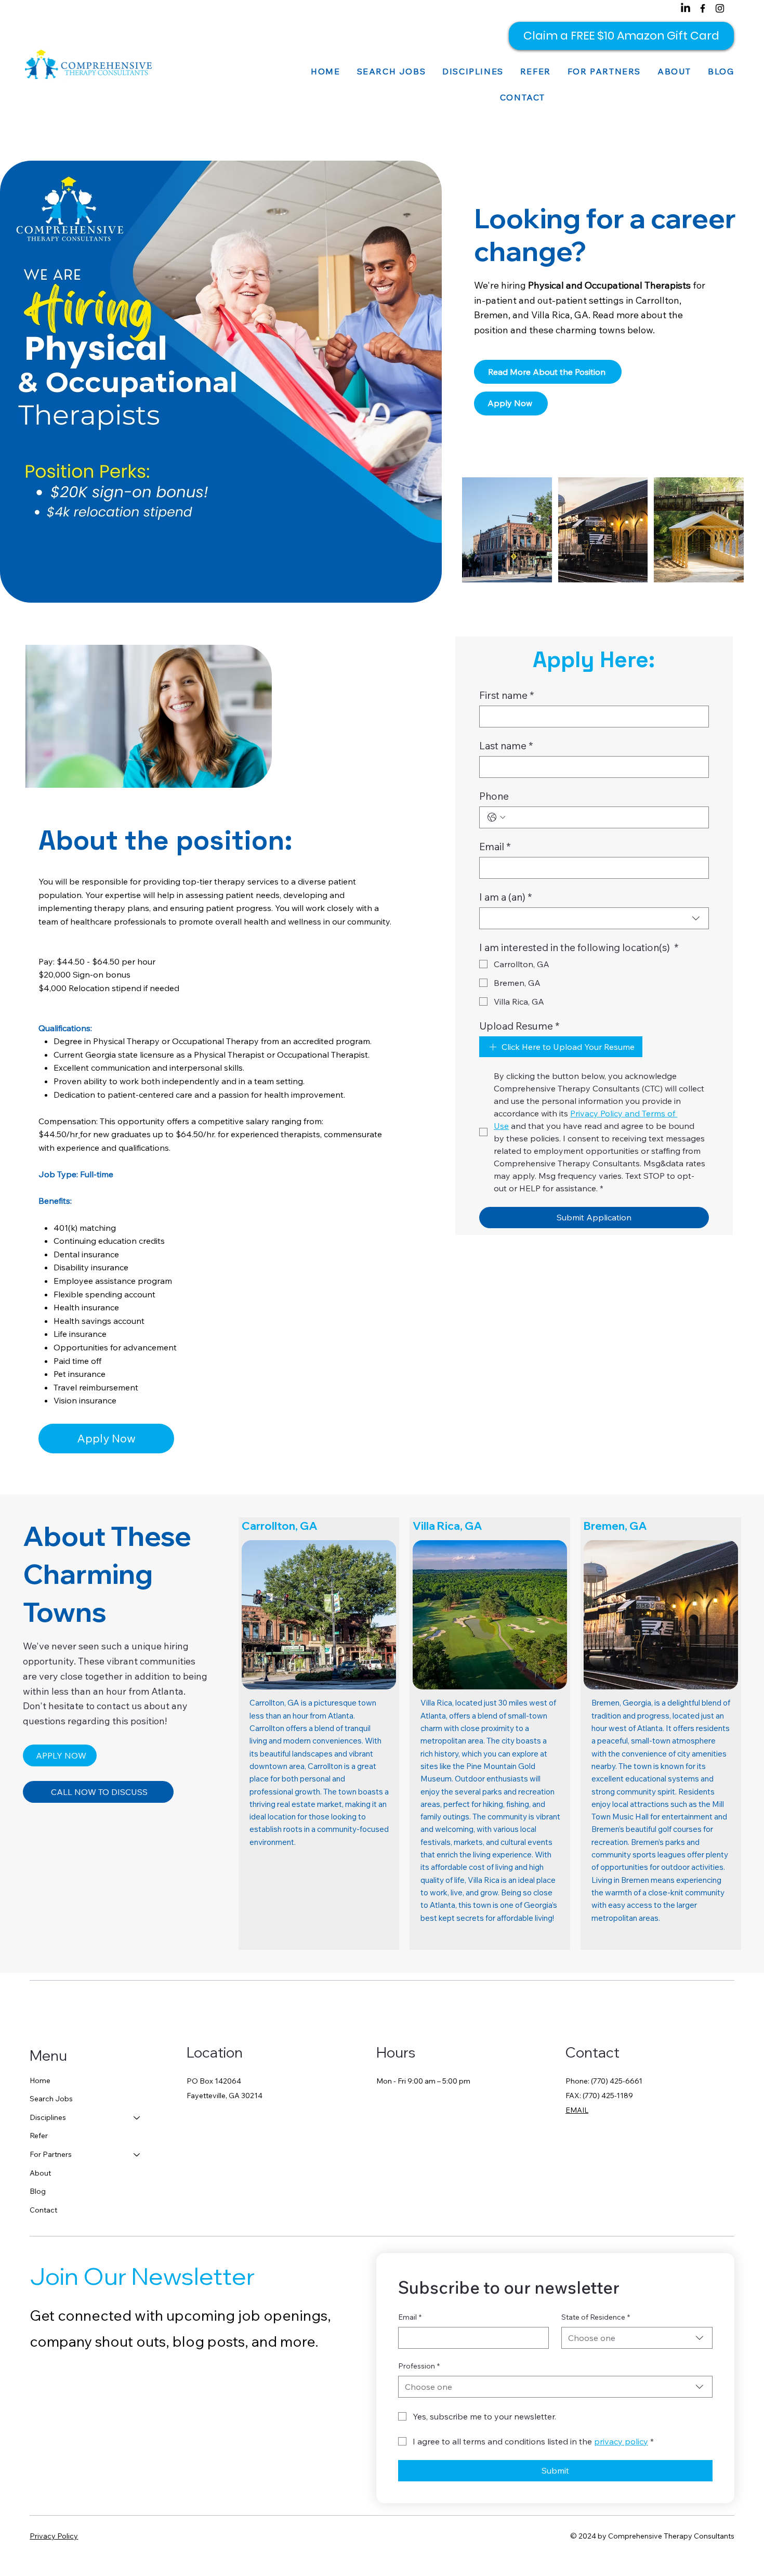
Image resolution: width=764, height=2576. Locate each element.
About (40, 2173)
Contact (43, 2210)
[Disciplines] (137, 2118)
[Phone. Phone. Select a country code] (496, 817)
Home (40, 2080)
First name (507, 695)
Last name (506, 746)
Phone (494, 796)
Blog (38, 2191)
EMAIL (577, 2110)
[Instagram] (720, 8)
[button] (473, 71)
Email (495, 847)
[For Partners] (137, 2155)
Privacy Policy (54, 2536)
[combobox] (594, 918)
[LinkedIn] (686, 8)
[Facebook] (703, 8)
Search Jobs (51, 2099)
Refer (39, 2136)
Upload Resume (519, 1026)
